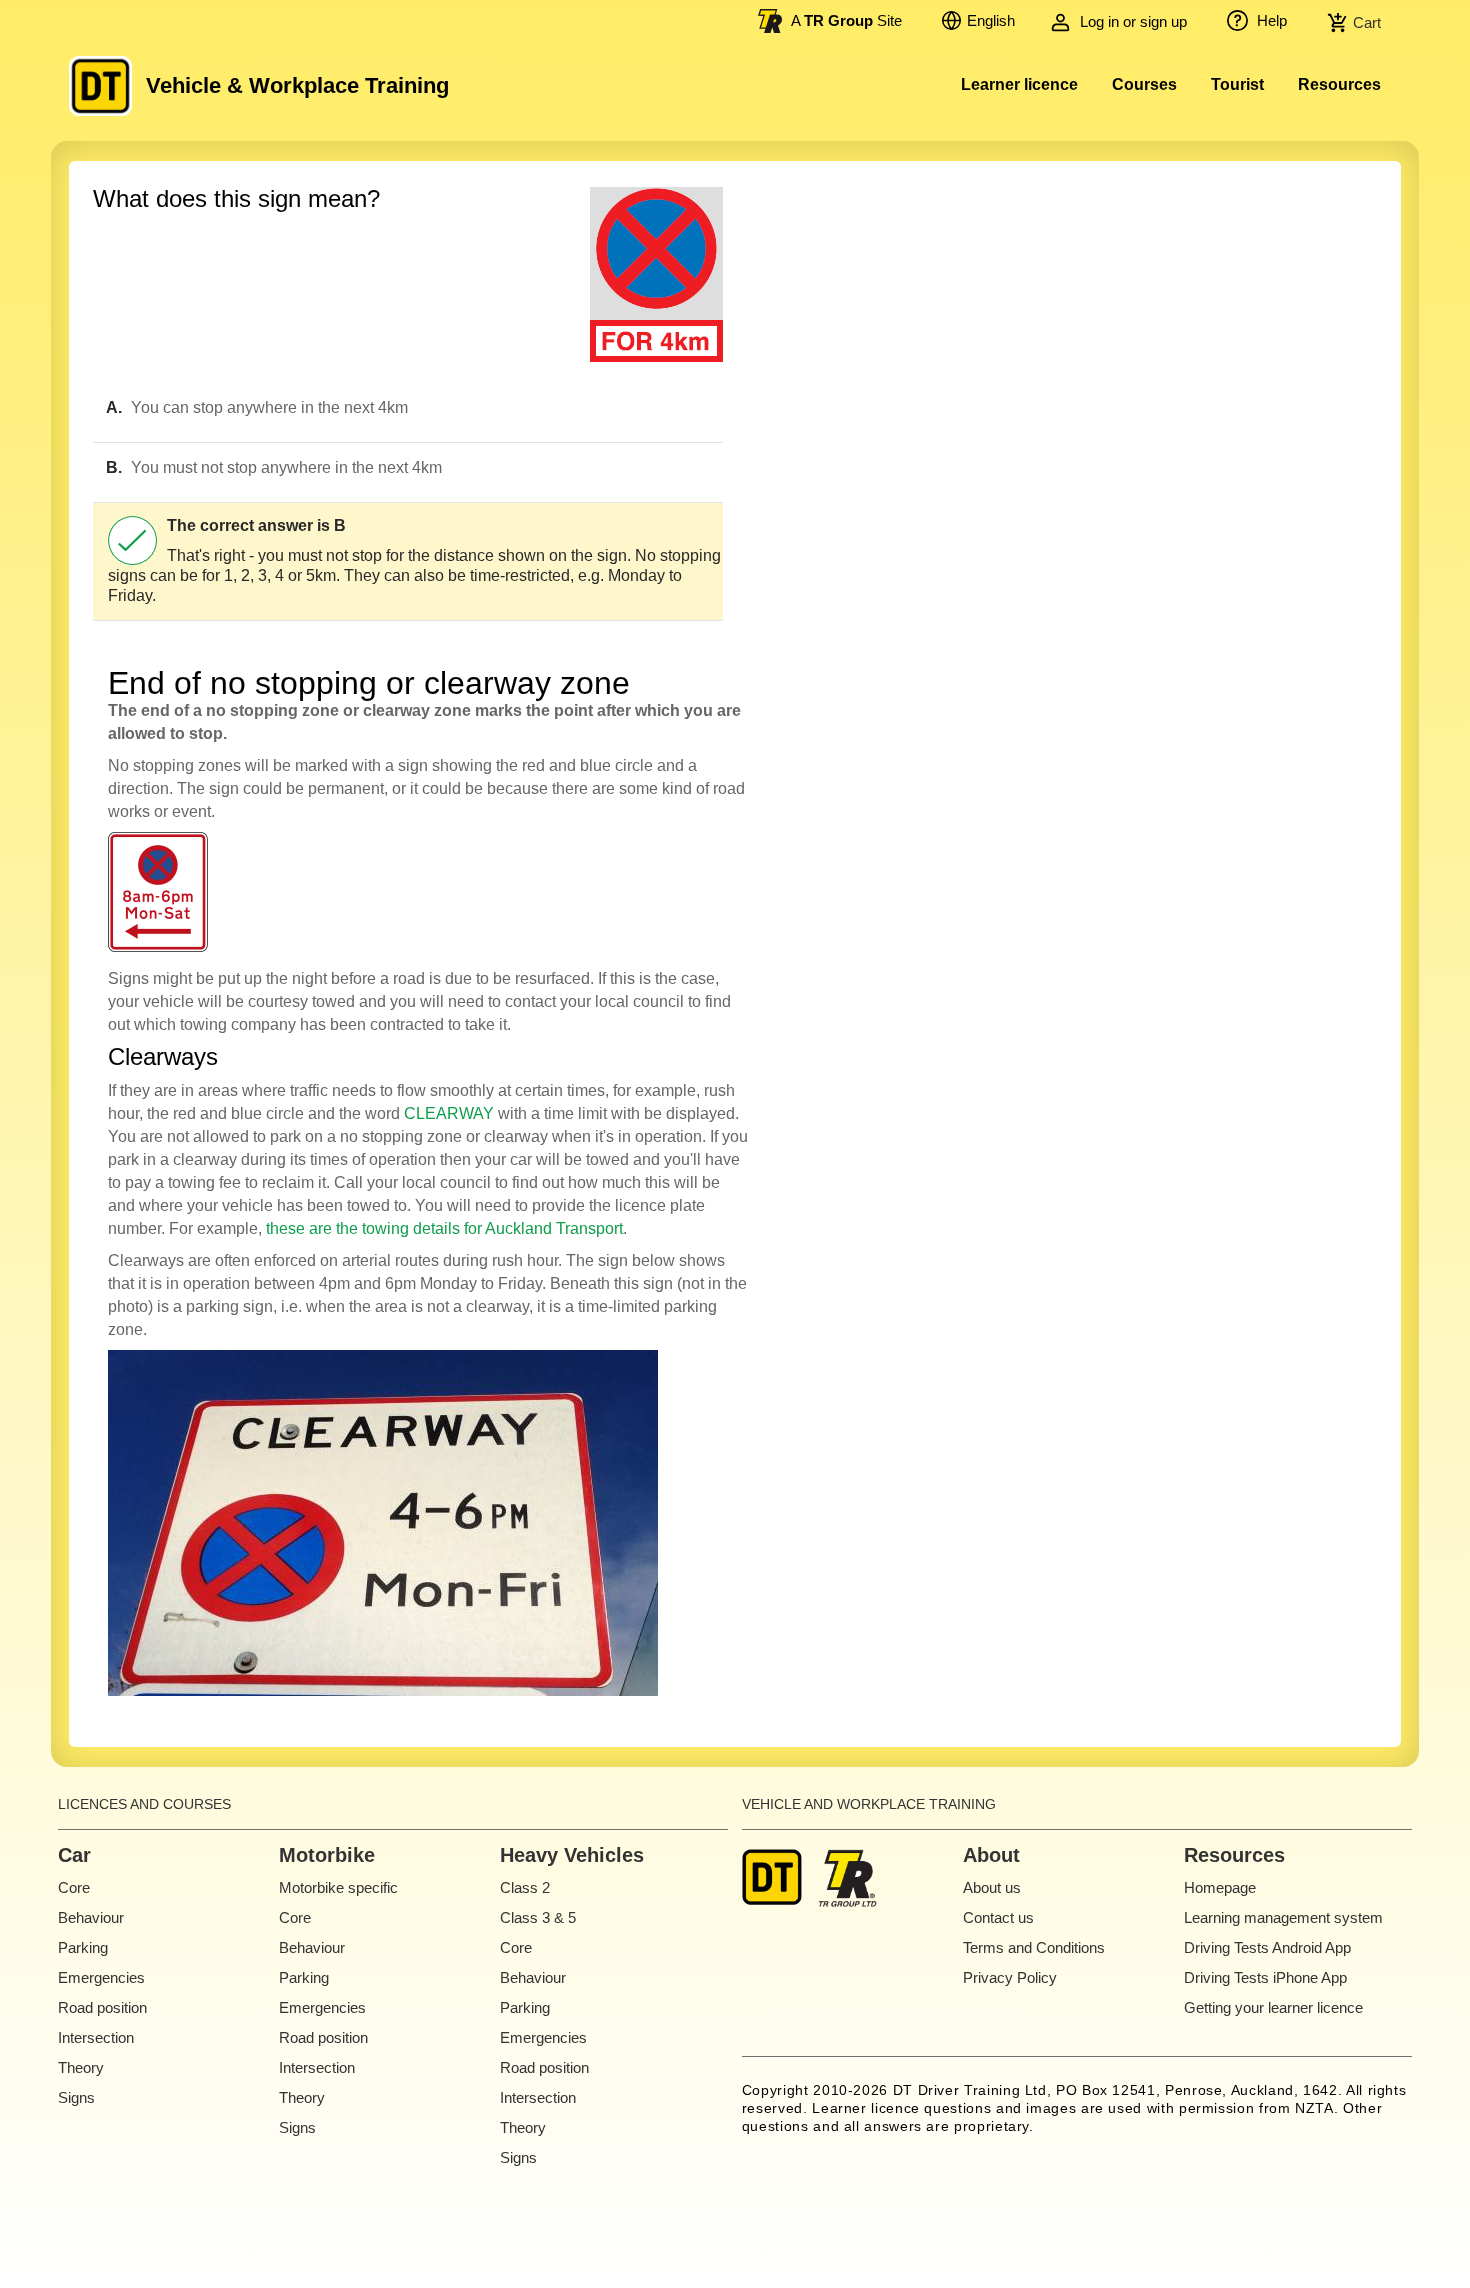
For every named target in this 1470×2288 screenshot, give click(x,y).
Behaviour (91, 1917)
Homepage (1220, 1887)
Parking (83, 1947)
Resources (1339, 84)
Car (74, 1855)
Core (74, 1887)
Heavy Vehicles (572, 1855)
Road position (102, 2007)
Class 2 (525, 1887)
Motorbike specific (338, 1887)
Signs (76, 2097)
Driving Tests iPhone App (1265, 1977)
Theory (81, 2067)
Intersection (96, 2037)
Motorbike (327, 1855)
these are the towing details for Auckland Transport (444, 1228)
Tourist (1237, 84)
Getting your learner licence (1273, 2007)
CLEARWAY (449, 1113)
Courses (1144, 84)
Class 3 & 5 (538, 1917)
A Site (846, 20)
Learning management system (1283, 1917)
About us (992, 1887)
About (991, 1855)
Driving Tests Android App (1267, 1947)
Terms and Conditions (1034, 1947)
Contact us (998, 1917)
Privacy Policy (1010, 1977)
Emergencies (101, 1977)
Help (1270, 20)
